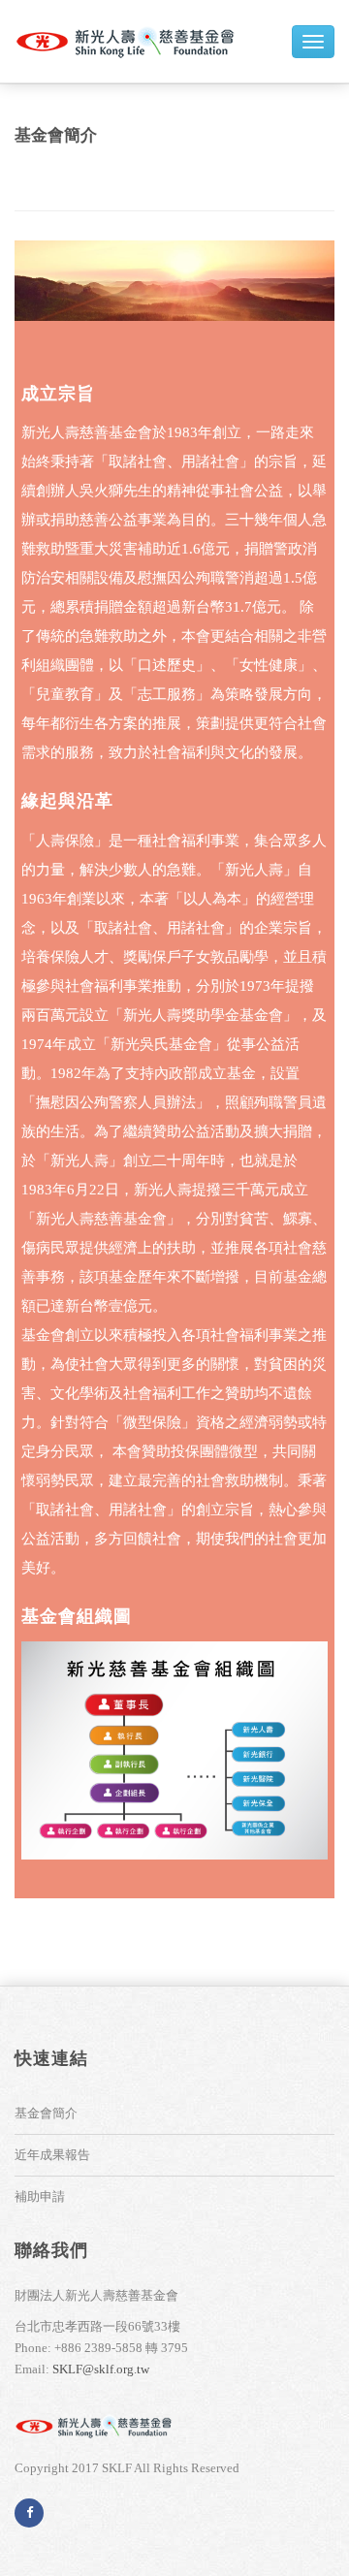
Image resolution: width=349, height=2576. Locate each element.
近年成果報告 (52, 2155)
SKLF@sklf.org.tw (101, 2369)
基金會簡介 (56, 135)
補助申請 (40, 2196)
